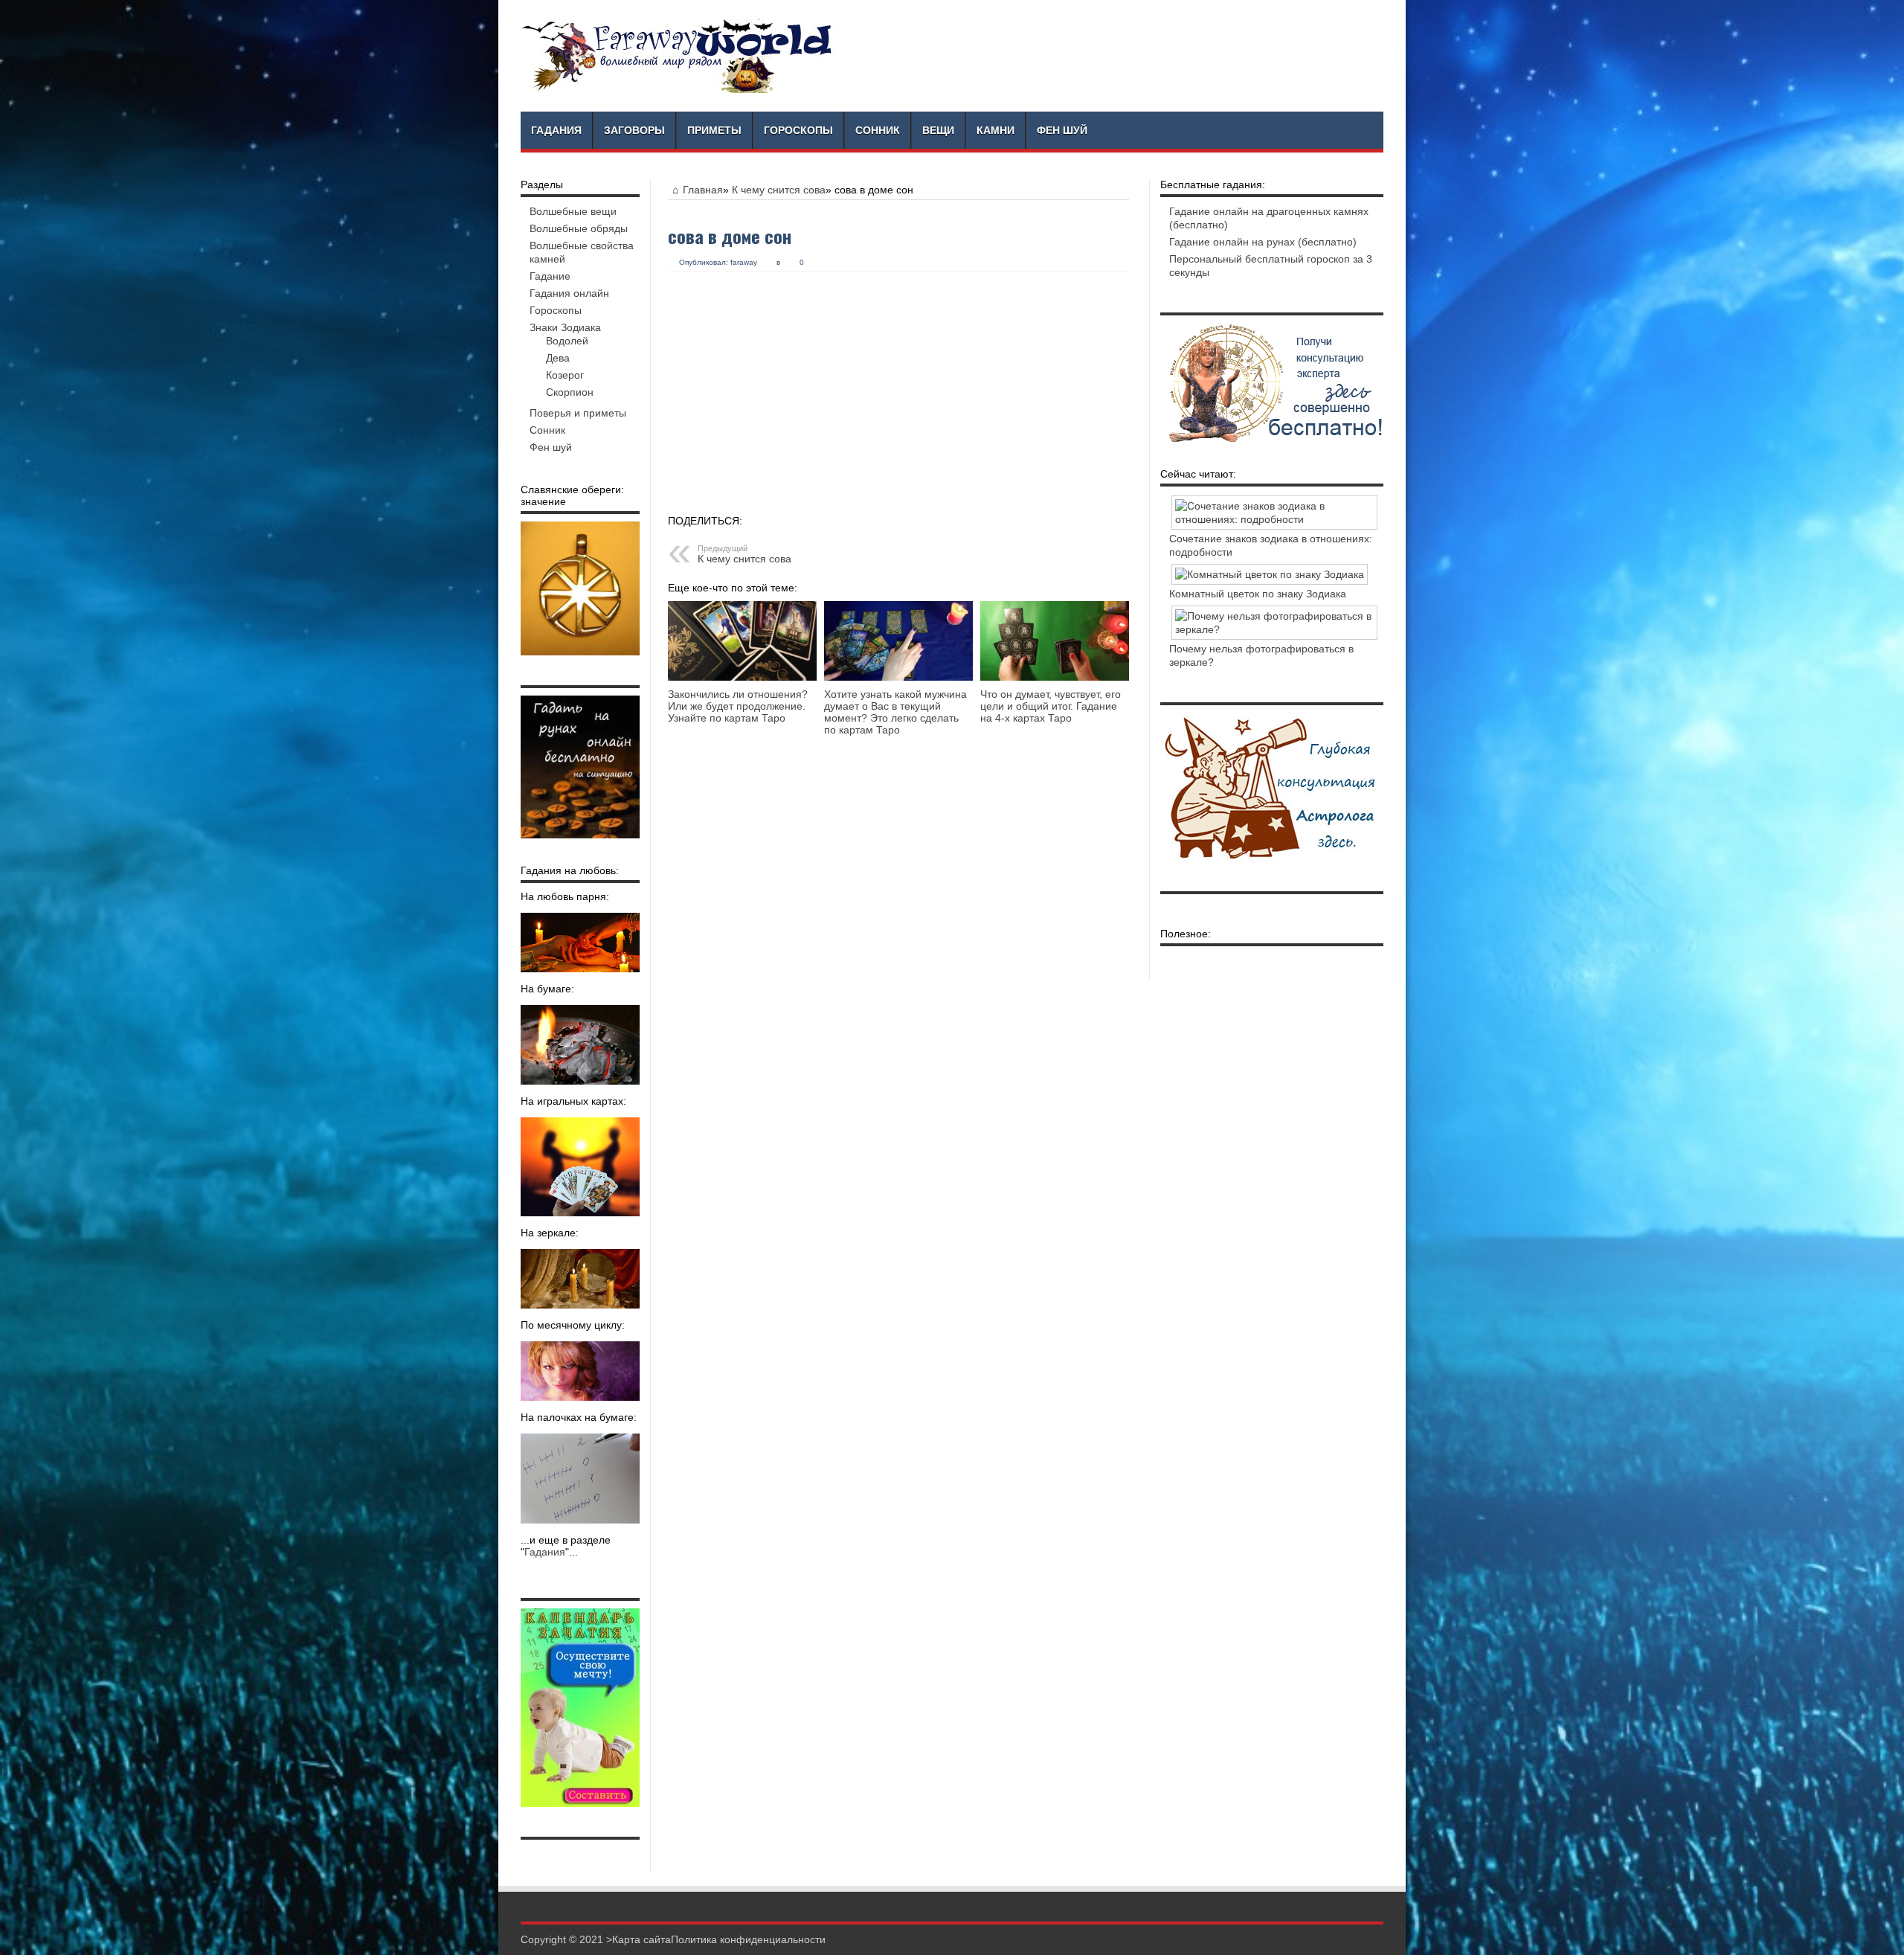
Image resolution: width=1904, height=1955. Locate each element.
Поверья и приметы (578, 413)
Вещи (938, 130)
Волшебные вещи (573, 211)
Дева (558, 358)
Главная (703, 190)
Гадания (556, 130)
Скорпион (570, 392)
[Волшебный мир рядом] (678, 56)
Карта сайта (641, 1939)
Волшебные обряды (579, 228)
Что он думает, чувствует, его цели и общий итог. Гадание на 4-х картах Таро (1051, 706)
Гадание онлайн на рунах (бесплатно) (1263, 242)
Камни (996, 130)
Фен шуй (1062, 130)
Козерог (565, 375)
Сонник (878, 130)
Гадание (550, 276)
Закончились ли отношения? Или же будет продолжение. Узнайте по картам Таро (738, 706)
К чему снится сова (779, 190)
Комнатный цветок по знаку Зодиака (1258, 594)
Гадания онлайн (569, 293)
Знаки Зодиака (565, 327)
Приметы (714, 130)
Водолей (567, 341)
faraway (744, 262)
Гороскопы (798, 130)
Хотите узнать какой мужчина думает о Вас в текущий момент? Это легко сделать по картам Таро (895, 712)
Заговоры (634, 130)
